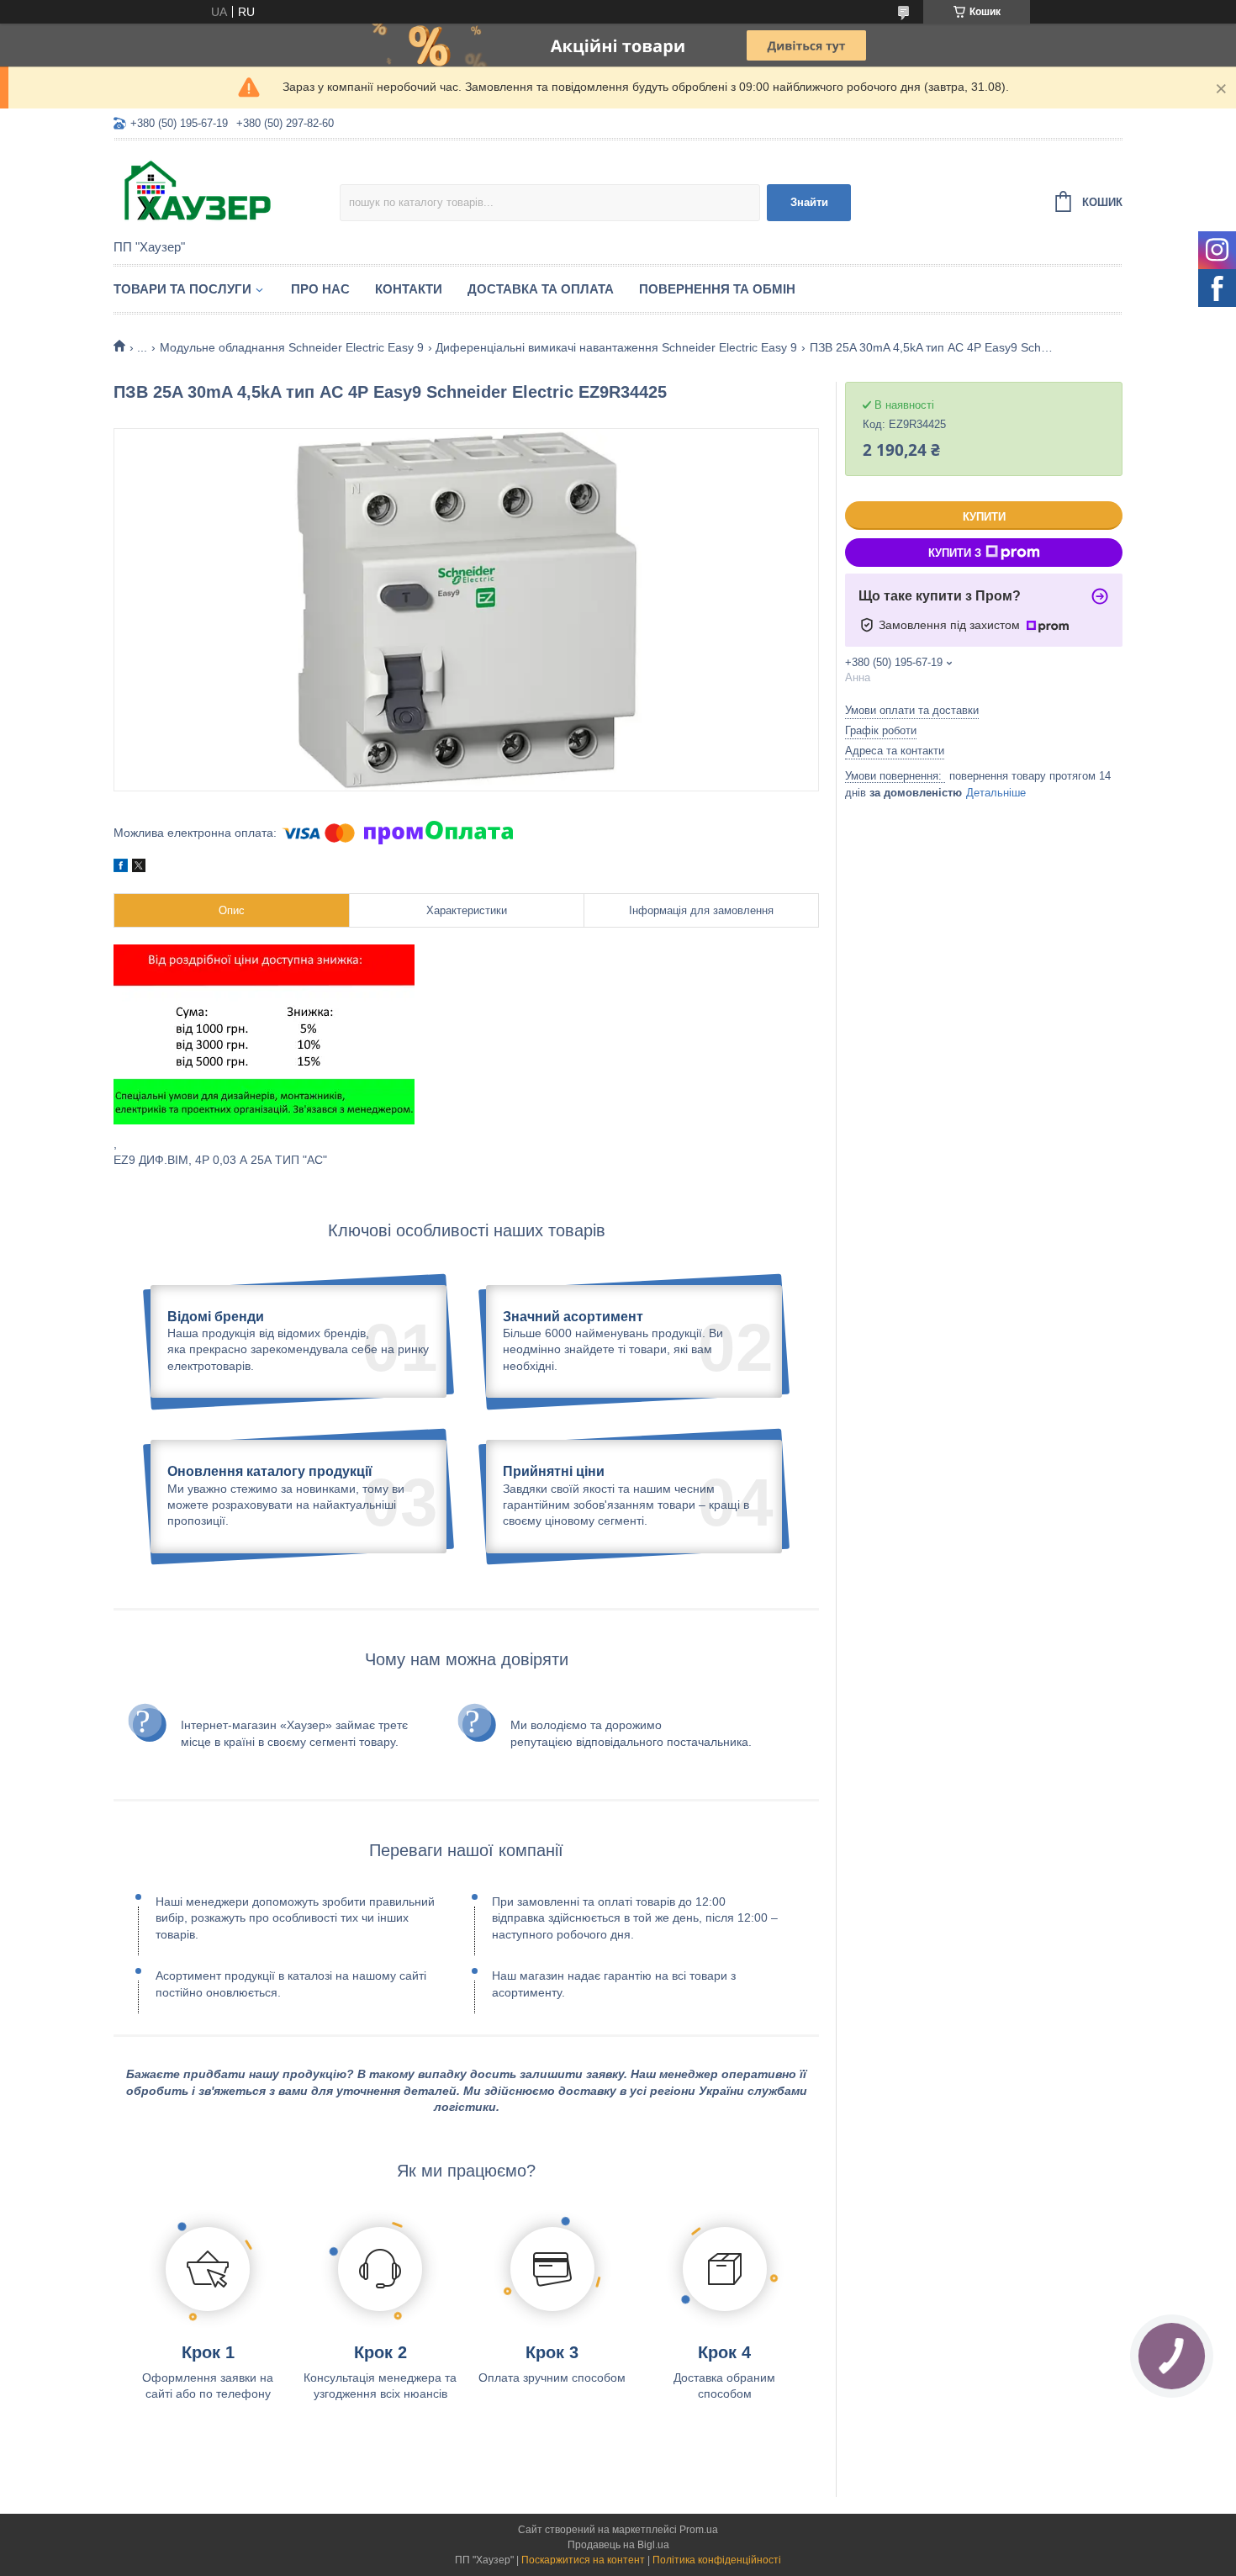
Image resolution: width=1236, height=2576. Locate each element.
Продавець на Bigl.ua (618, 2545)
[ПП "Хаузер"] (227, 191)
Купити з (955, 553)
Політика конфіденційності (717, 2560)
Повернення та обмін (717, 289)
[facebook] (121, 868)
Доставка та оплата (541, 289)
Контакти (409, 289)
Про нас (320, 289)
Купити (984, 517)
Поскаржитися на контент (583, 2560)
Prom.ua (699, 2530)
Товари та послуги (182, 289)
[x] (139, 868)
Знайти (809, 202)
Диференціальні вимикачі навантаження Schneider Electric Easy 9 (616, 347)
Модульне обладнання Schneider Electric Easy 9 (292, 347)
